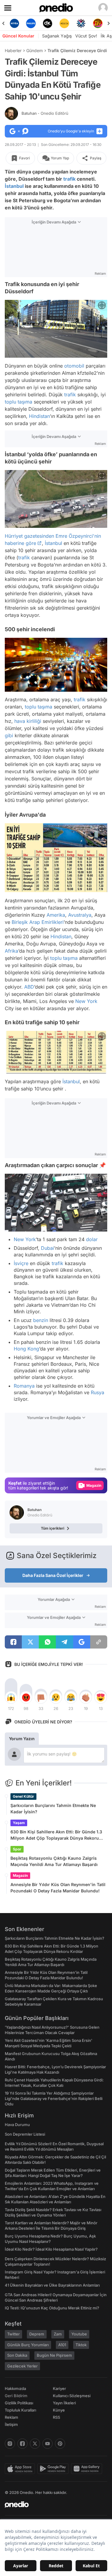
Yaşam (19, 1823)
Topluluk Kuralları (20, 2410)
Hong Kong (26, 1349)
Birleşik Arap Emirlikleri (38, 922)
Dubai (47, 1248)
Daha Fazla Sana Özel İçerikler (53, 1575)
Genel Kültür (23, 1796)
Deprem (37, 2334)
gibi (9, 736)
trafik (69, 179)
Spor (17, 1849)
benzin (41, 1320)
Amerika (56, 915)
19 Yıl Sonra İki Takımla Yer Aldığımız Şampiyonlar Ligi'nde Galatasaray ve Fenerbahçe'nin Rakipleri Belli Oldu (54, 2098)
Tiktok (81, 2345)
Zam (58, 2334)
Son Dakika (17, 2355)
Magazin (20, 1875)
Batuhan (45, 113)
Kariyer (59, 2388)
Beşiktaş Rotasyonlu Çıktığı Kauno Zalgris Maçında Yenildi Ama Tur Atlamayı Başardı (54, 1861)
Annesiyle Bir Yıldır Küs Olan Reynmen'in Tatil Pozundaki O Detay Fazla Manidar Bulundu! (58, 1888)
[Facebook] (22, 2444)
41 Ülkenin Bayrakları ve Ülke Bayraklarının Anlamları (52, 2285)
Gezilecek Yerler (22, 2366)
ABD (29, 986)
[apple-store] (21, 2469)
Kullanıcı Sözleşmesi (72, 2396)
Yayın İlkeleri (64, 2403)
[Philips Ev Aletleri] (14, 23)
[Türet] (81, 23)
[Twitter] (35, 2444)
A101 (62, 2345)
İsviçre (21, 1263)
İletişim (11, 2424)
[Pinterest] (60, 2444)
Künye (59, 2410)
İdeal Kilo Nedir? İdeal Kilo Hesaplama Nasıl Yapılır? (51, 2249)
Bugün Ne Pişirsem (54, 2355)
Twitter (13, 2334)
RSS (56, 2417)
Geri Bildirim (16, 2396)
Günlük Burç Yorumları (28, 2345)
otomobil (74, 366)
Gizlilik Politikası (19, 2403)
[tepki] (11, 1697)
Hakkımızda (15, 2388)
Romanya (24, 1386)
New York (86, 1001)
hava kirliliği (28, 721)
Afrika (11, 951)
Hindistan (39, 416)
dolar (92, 1239)
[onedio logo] (52, 2504)
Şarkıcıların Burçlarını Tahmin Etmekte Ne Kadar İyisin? (53, 1809)
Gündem (34, 50)
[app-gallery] (88, 2469)
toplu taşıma (19, 402)
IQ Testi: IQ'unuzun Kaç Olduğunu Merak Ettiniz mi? (52, 2308)
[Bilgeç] (98, 23)
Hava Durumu (17, 2125)
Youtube (79, 2334)
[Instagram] (10, 2444)
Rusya (98, 1392)
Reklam (11, 2417)
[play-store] (54, 2469)
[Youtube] (47, 2444)
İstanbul (14, 186)
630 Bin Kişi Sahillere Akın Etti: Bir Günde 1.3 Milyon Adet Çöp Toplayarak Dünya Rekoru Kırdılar (56, 1835)
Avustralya (80, 915)
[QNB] (64, 23)
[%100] (48, 23)
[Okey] (31, 23)
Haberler (13, 50)
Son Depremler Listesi (25, 2134)
